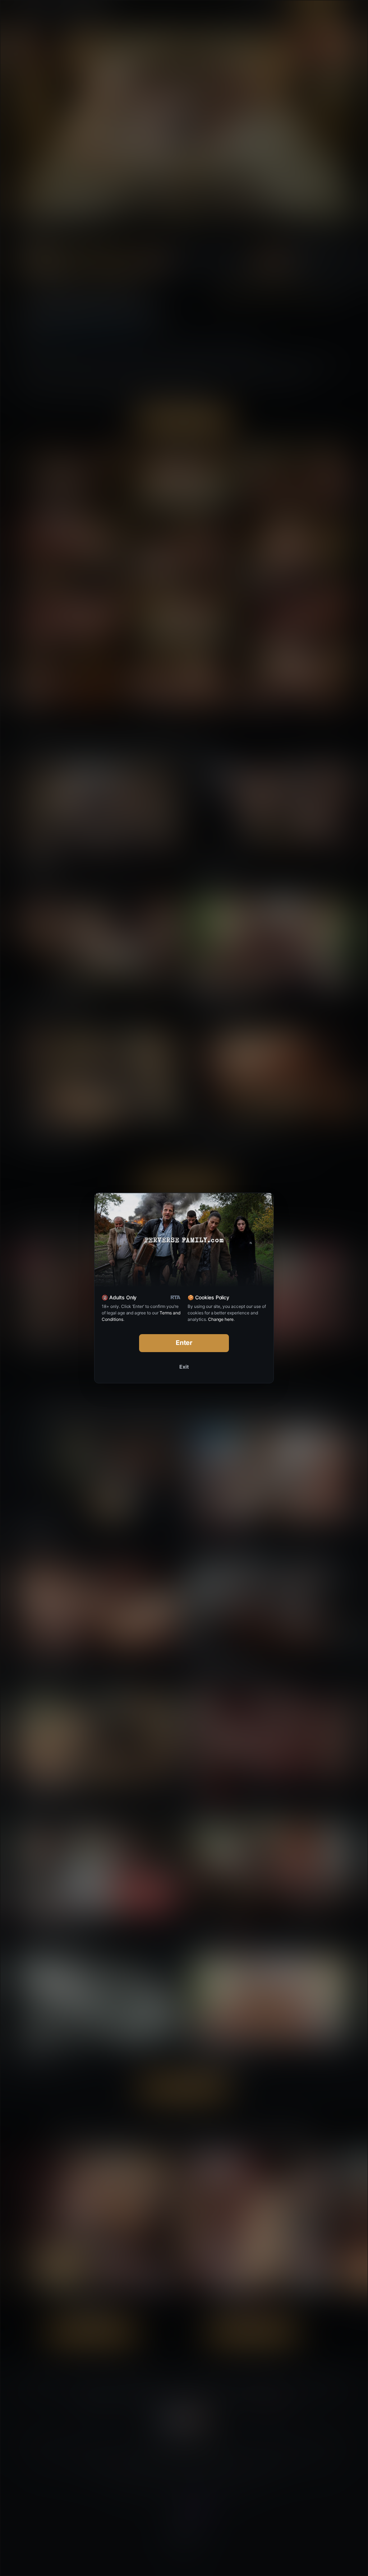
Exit (184, 1367)
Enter (184, 1343)
